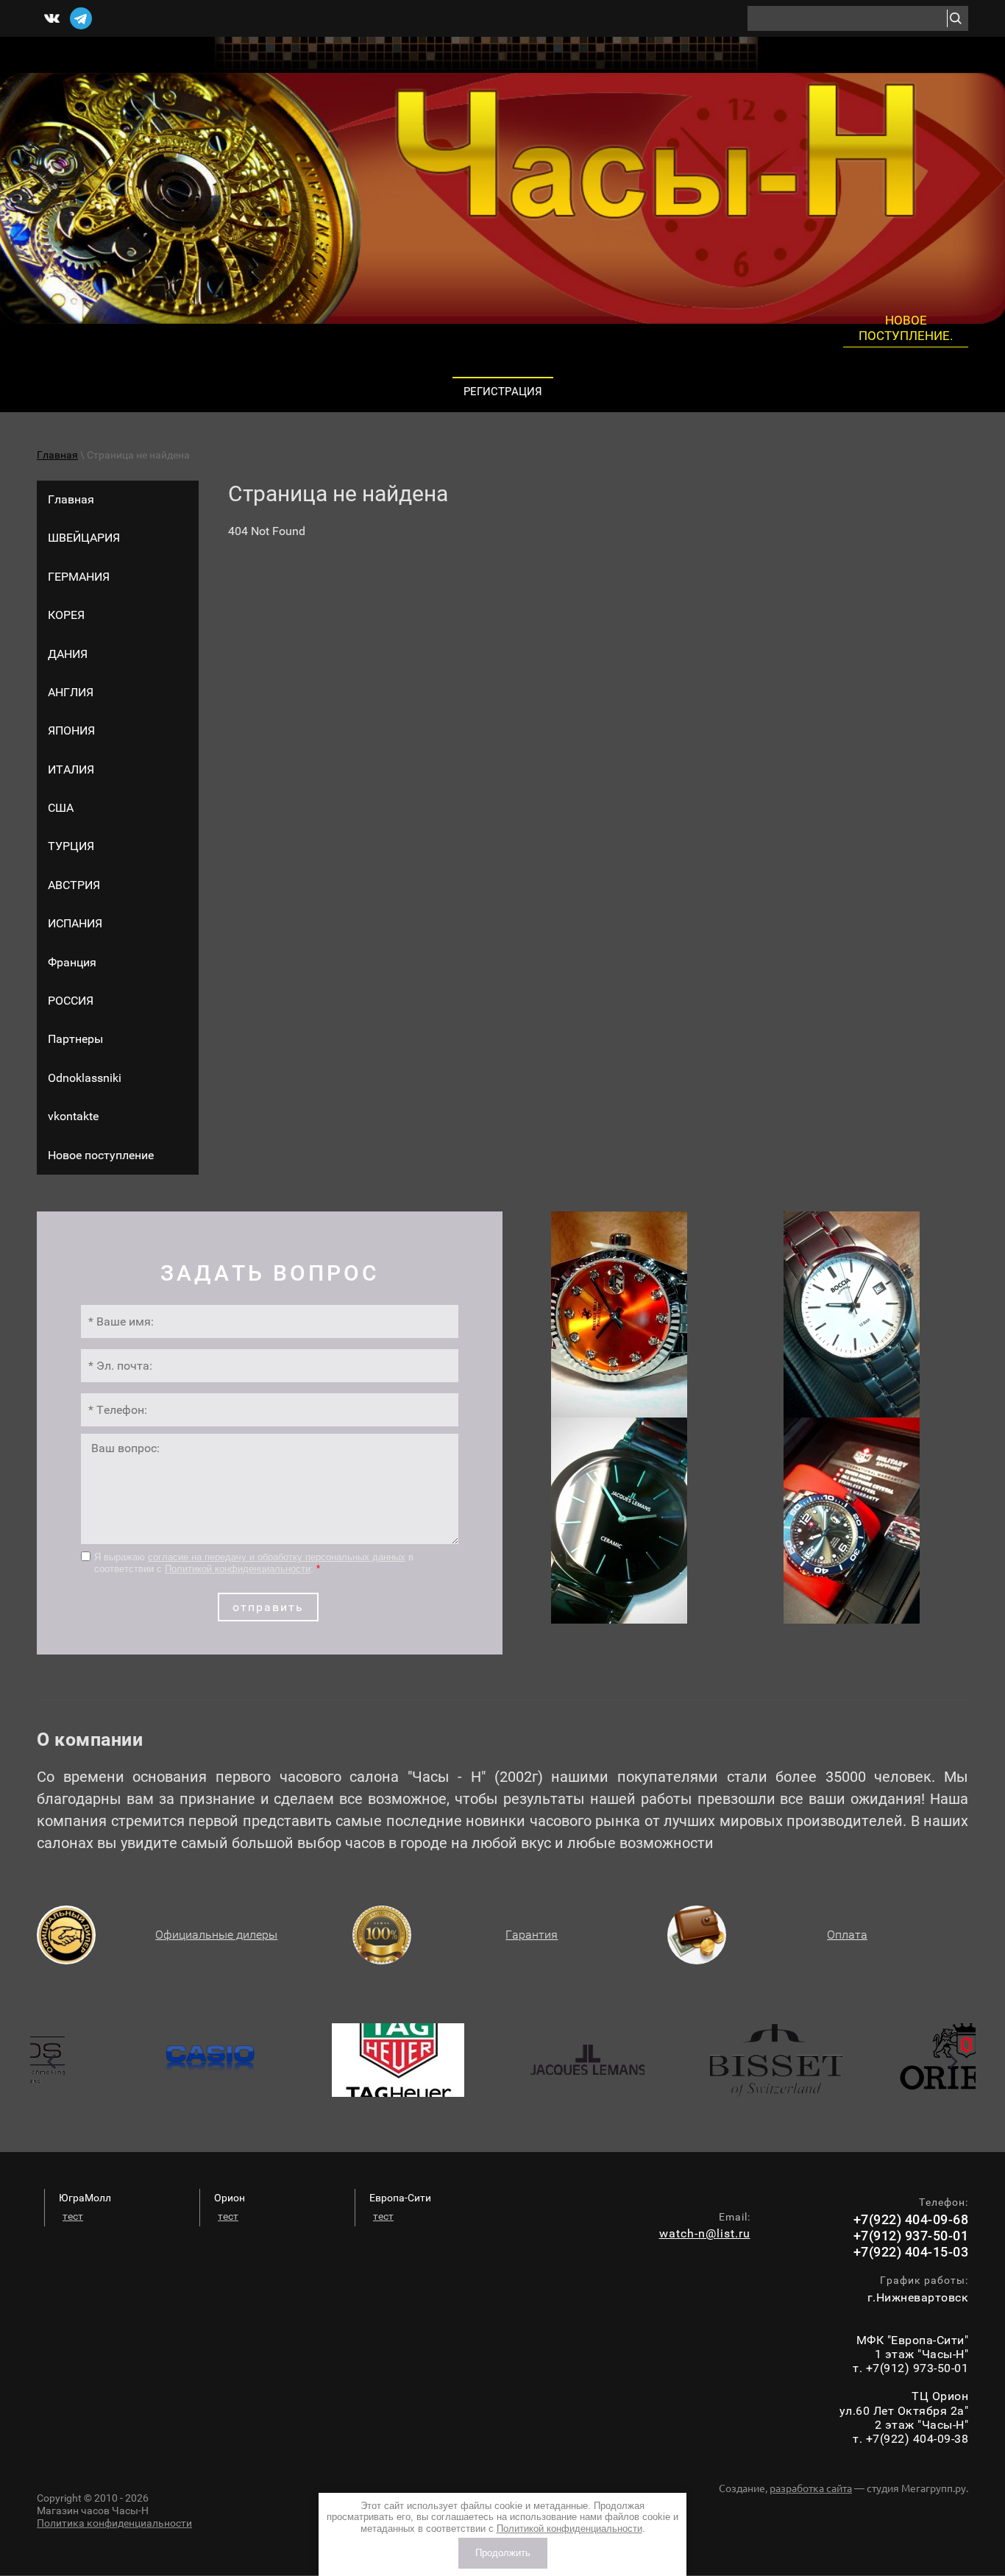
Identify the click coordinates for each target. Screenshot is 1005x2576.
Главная (57, 455)
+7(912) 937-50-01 (911, 2236)
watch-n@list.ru (705, 2233)
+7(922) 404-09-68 (911, 2219)
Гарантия (532, 1935)
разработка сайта (811, 2488)
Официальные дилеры (216, 1935)
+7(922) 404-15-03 (911, 2252)
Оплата (847, 1935)
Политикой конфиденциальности (238, 1569)
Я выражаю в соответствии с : (254, 1563)
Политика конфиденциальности (114, 2523)
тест (73, 2216)
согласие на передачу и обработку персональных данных (277, 1557)
